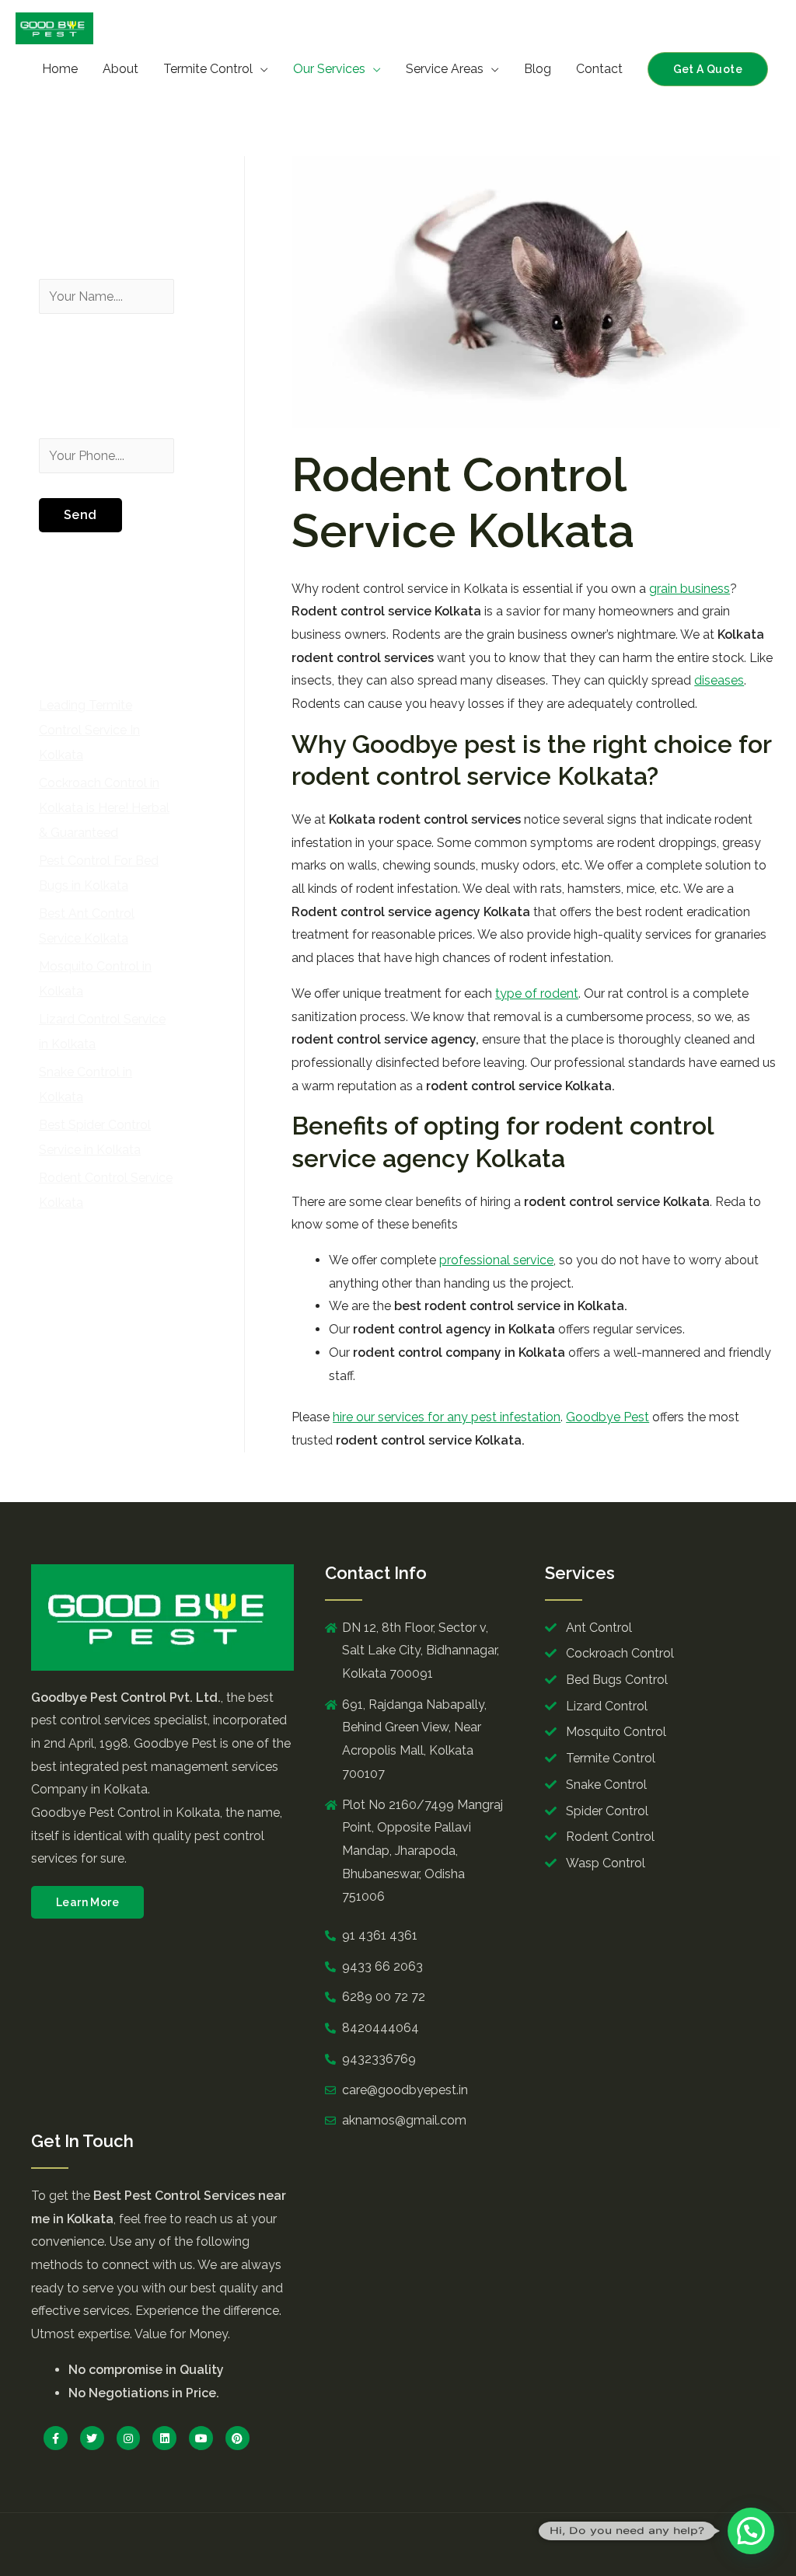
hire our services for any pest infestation (447, 1417)
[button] (87, 1902)
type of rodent (537, 993)
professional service (496, 1260)
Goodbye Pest (607, 1417)
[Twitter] (92, 2438)
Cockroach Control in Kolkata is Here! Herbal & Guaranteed (104, 808)
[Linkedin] (164, 2438)
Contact (599, 69)
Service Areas (445, 69)
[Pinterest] (237, 2438)
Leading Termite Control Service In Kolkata (89, 730)
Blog (538, 69)
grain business (690, 589)
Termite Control (208, 69)
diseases (719, 680)
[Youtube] (201, 2438)
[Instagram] (129, 2438)
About (120, 69)
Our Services (329, 69)
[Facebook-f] (56, 2438)
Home (60, 69)
